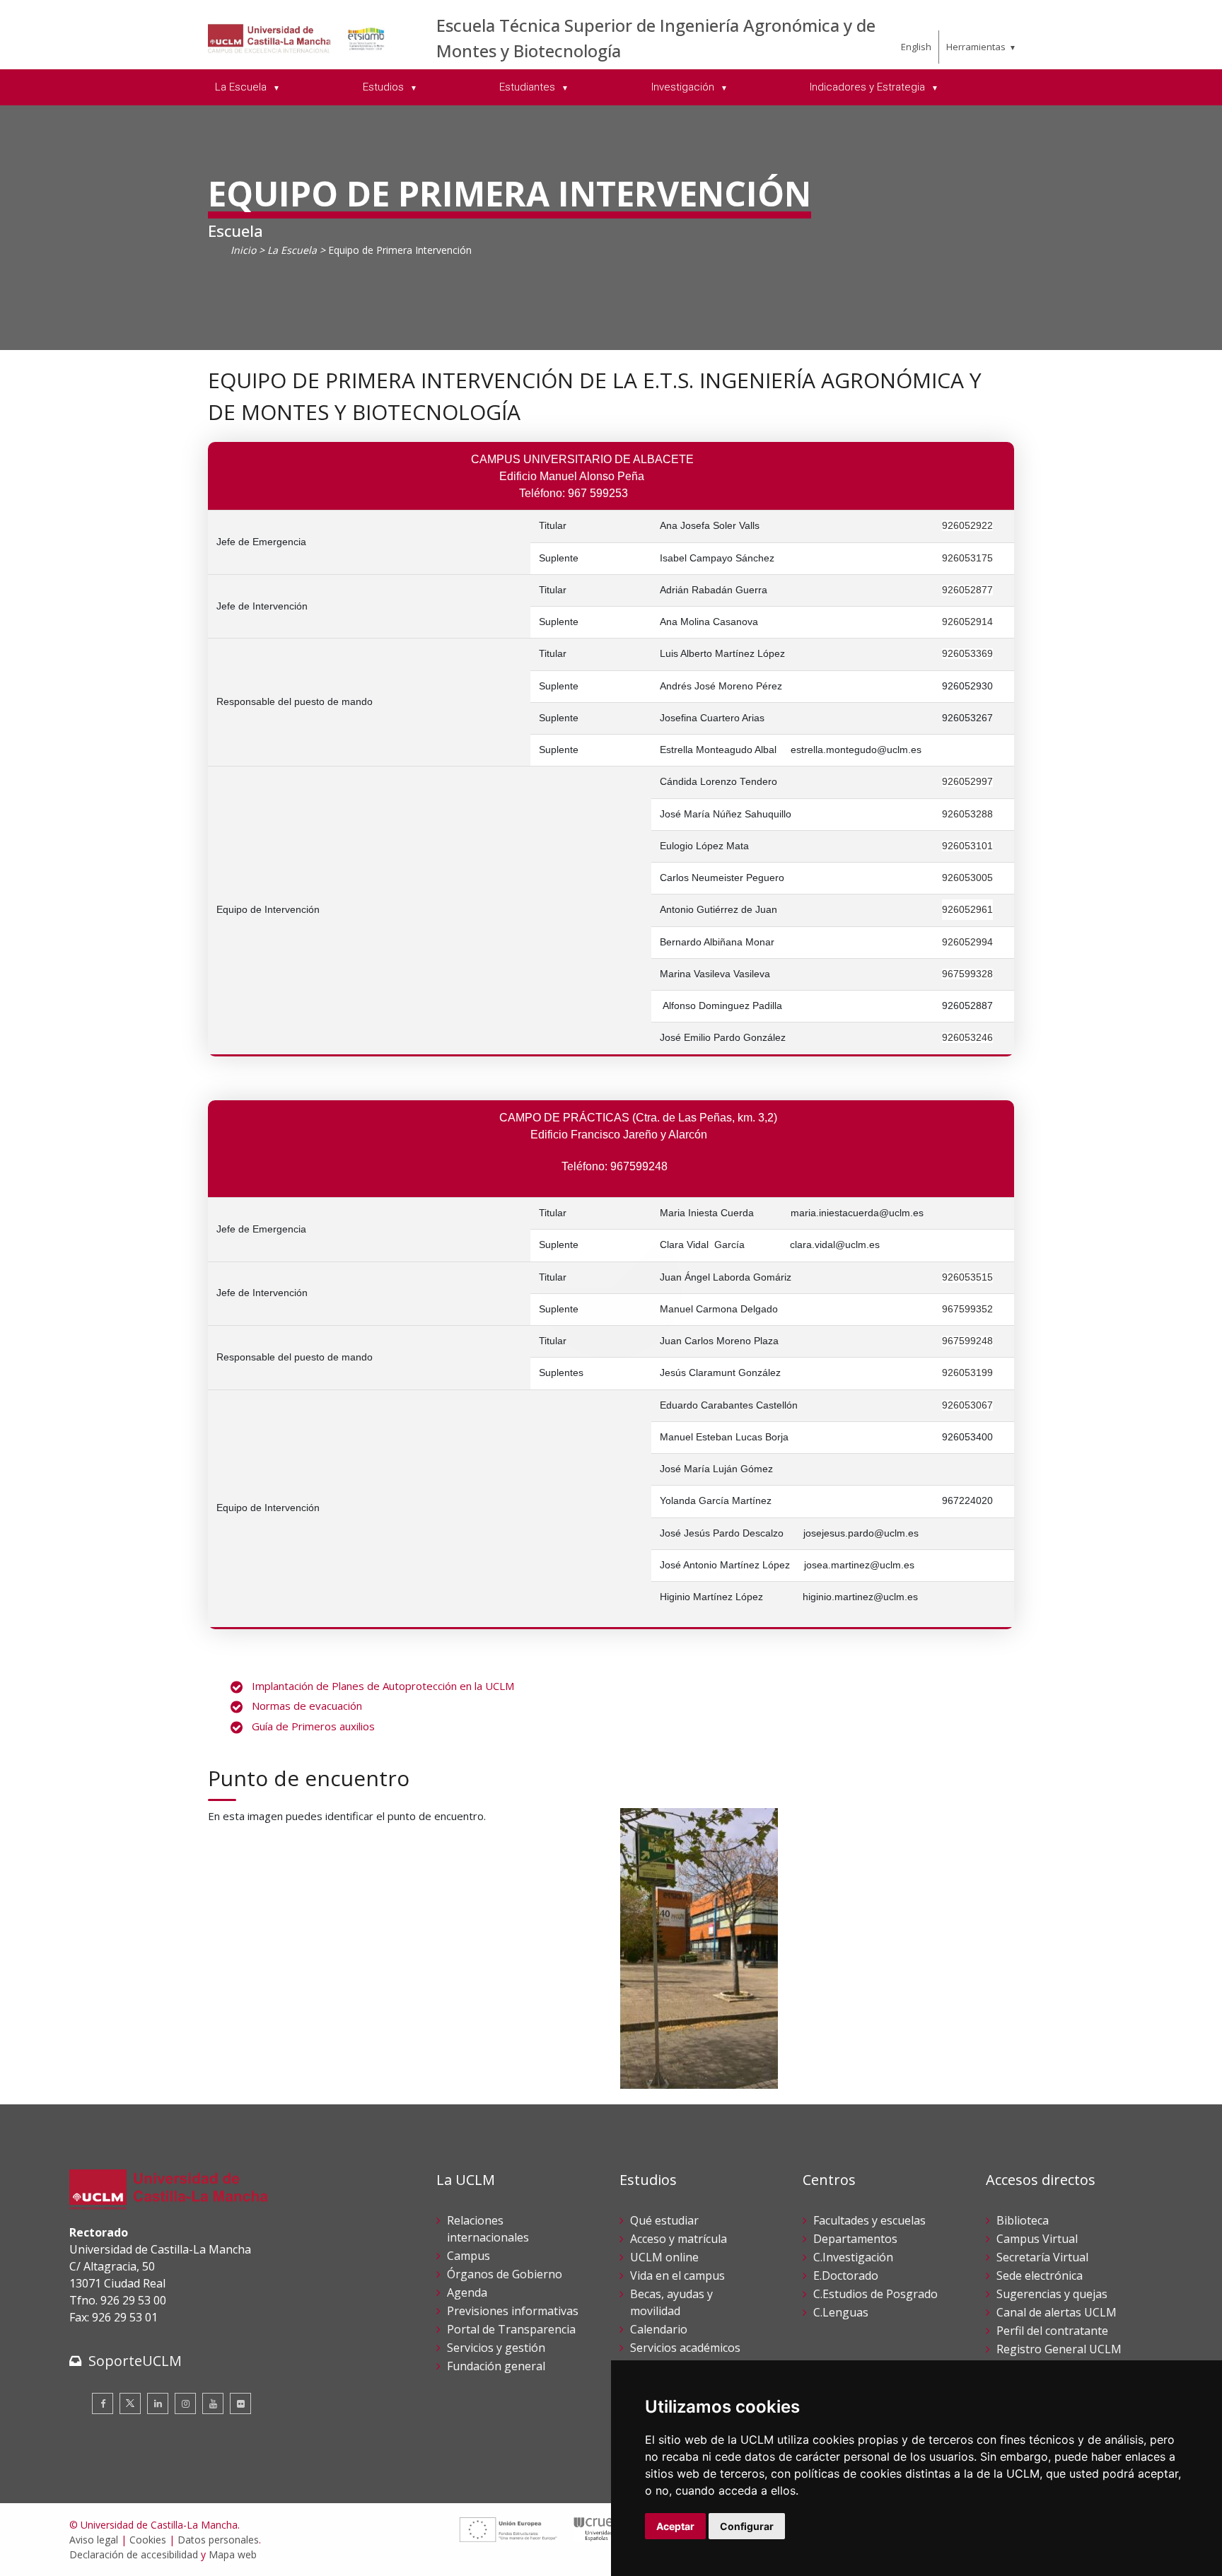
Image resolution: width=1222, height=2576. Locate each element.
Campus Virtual (1037, 2239)
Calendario (659, 2329)
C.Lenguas (841, 2312)
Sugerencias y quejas (1052, 2294)
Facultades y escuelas (869, 2220)
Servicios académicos (685, 2348)
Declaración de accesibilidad (134, 2554)
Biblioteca (1023, 2220)
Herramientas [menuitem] (976, 47)
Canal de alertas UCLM (1057, 2312)
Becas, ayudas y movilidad (671, 2302)
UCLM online (664, 2257)
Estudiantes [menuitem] (529, 87)
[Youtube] (213, 2403)
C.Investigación (853, 2257)
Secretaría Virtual (1042, 2257)
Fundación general (496, 2366)
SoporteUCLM (135, 2361)
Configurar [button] (747, 2526)
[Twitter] (130, 2403)
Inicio (243, 250)
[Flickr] (240, 2403)
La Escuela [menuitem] (242, 87)
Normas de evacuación (307, 1706)
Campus (469, 2256)
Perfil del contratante (1052, 2331)
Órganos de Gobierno (505, 2274)
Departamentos (855, 2239)
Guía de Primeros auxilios (313, 1726)
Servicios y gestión (496, 2348)
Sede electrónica (1040, 2275)
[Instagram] (185, 2403)
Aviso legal (94, 2540)
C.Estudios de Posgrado (875, 2294)
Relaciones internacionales (488, 2229)
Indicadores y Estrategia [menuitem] (869, 87)
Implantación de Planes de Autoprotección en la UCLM (383, 1686)
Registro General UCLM (1059, 2349)
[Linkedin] (158, 2403)
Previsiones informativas (513, 2311)
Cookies (148, 2540)
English (916, 47)
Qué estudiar (664, 2220)
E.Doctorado (846, 2275)
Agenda (467, 2292)
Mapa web (233, 2554)
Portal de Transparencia (511, 2329)
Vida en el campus (677, 2275)
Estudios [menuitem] (385, 87)
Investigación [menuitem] (684, 87)
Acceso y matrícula (679, 2239)
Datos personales (218, 2540)
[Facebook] (103, 2403)
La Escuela (292, 250)
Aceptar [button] (675, 2526)
